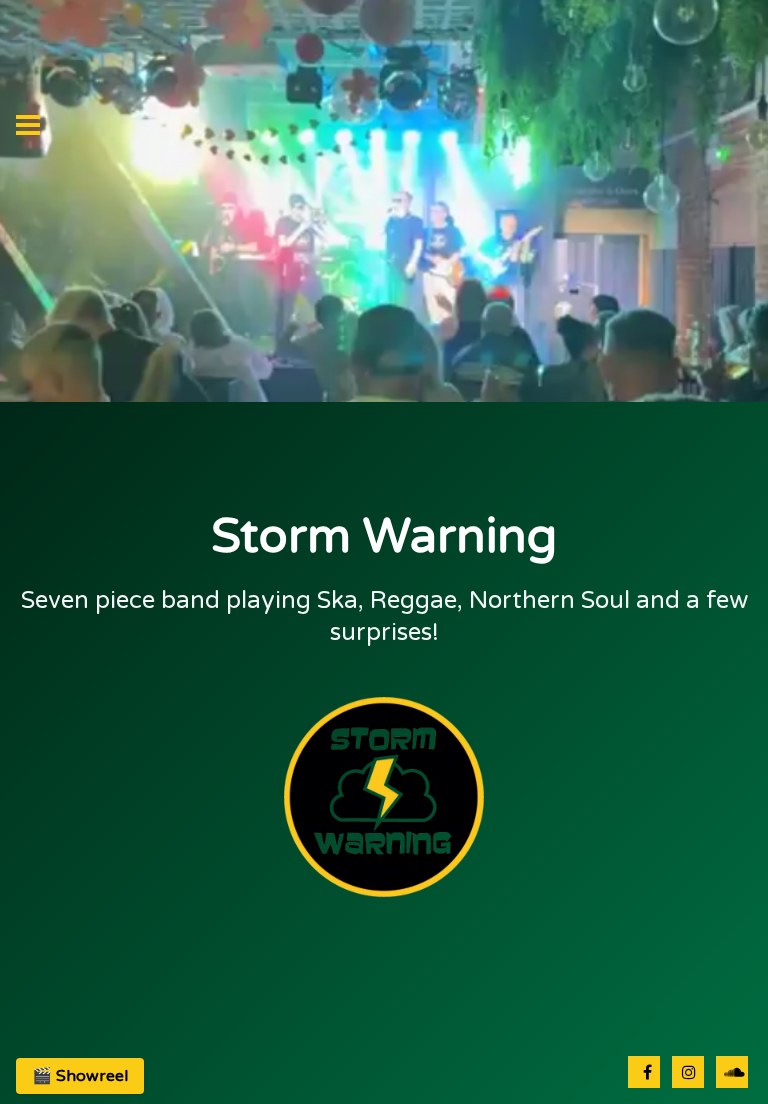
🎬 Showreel (80, 1076)
